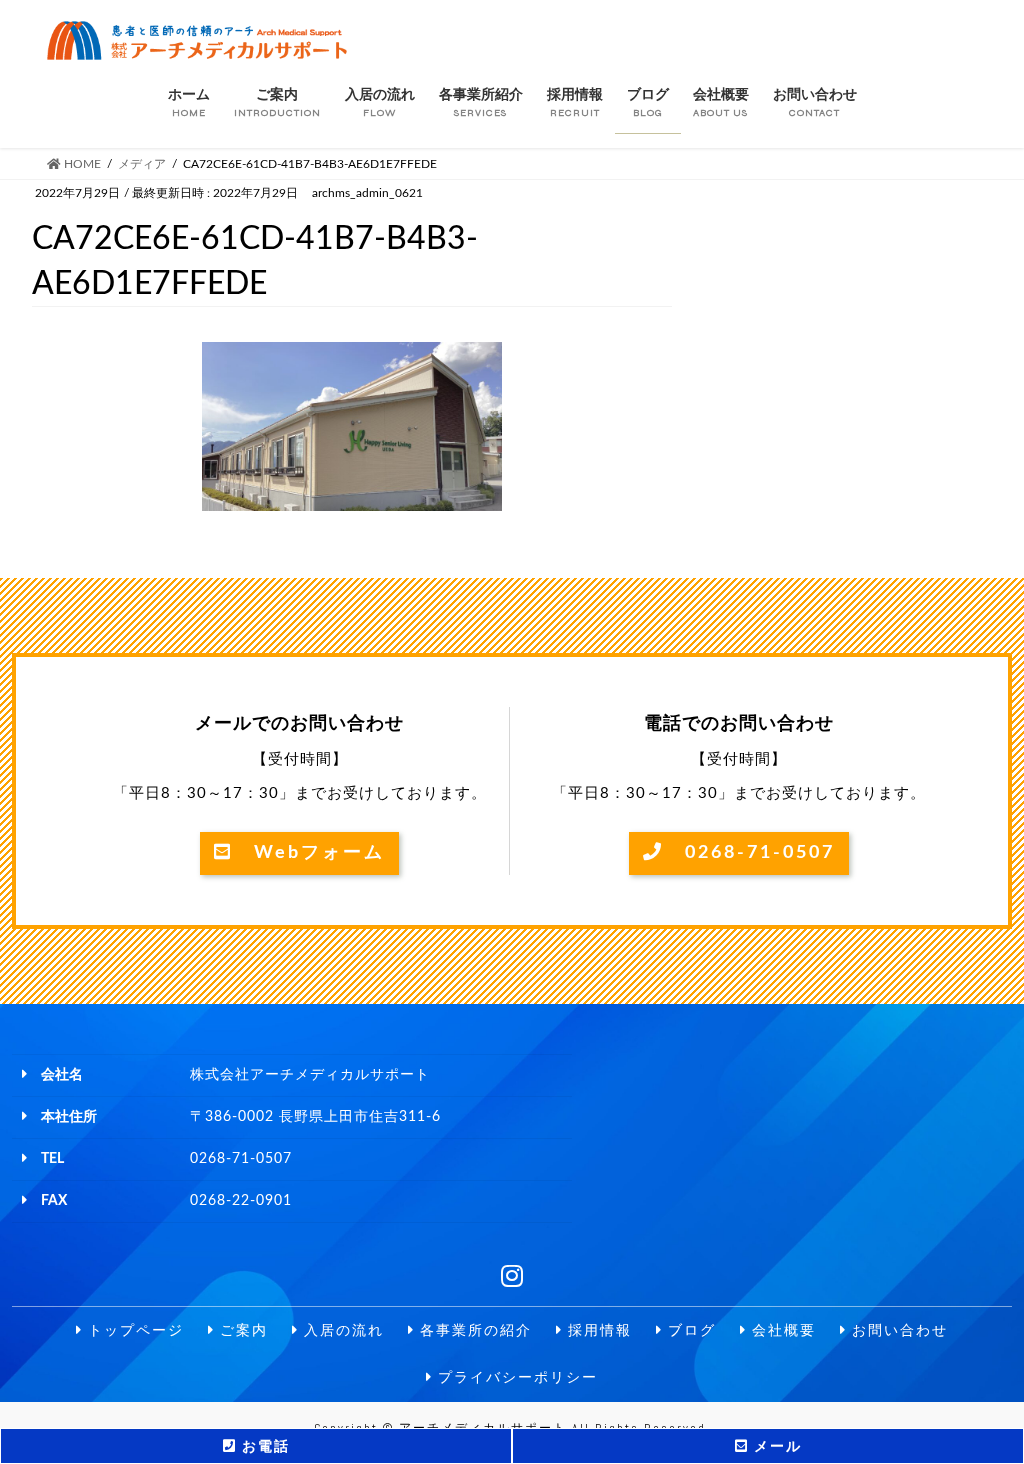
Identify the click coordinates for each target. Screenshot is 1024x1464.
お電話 (263, 1447)
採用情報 (597, 1330)
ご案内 (241, 1330)
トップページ (133, 1330)
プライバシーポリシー (515, 1377)
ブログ (689, 1330)
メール (775, 1447)
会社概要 (781, 1330)
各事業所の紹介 (473, 1330)
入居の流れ (341, 1330)
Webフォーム (309, 853)
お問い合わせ (897, 1330)
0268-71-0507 (749, 853)
